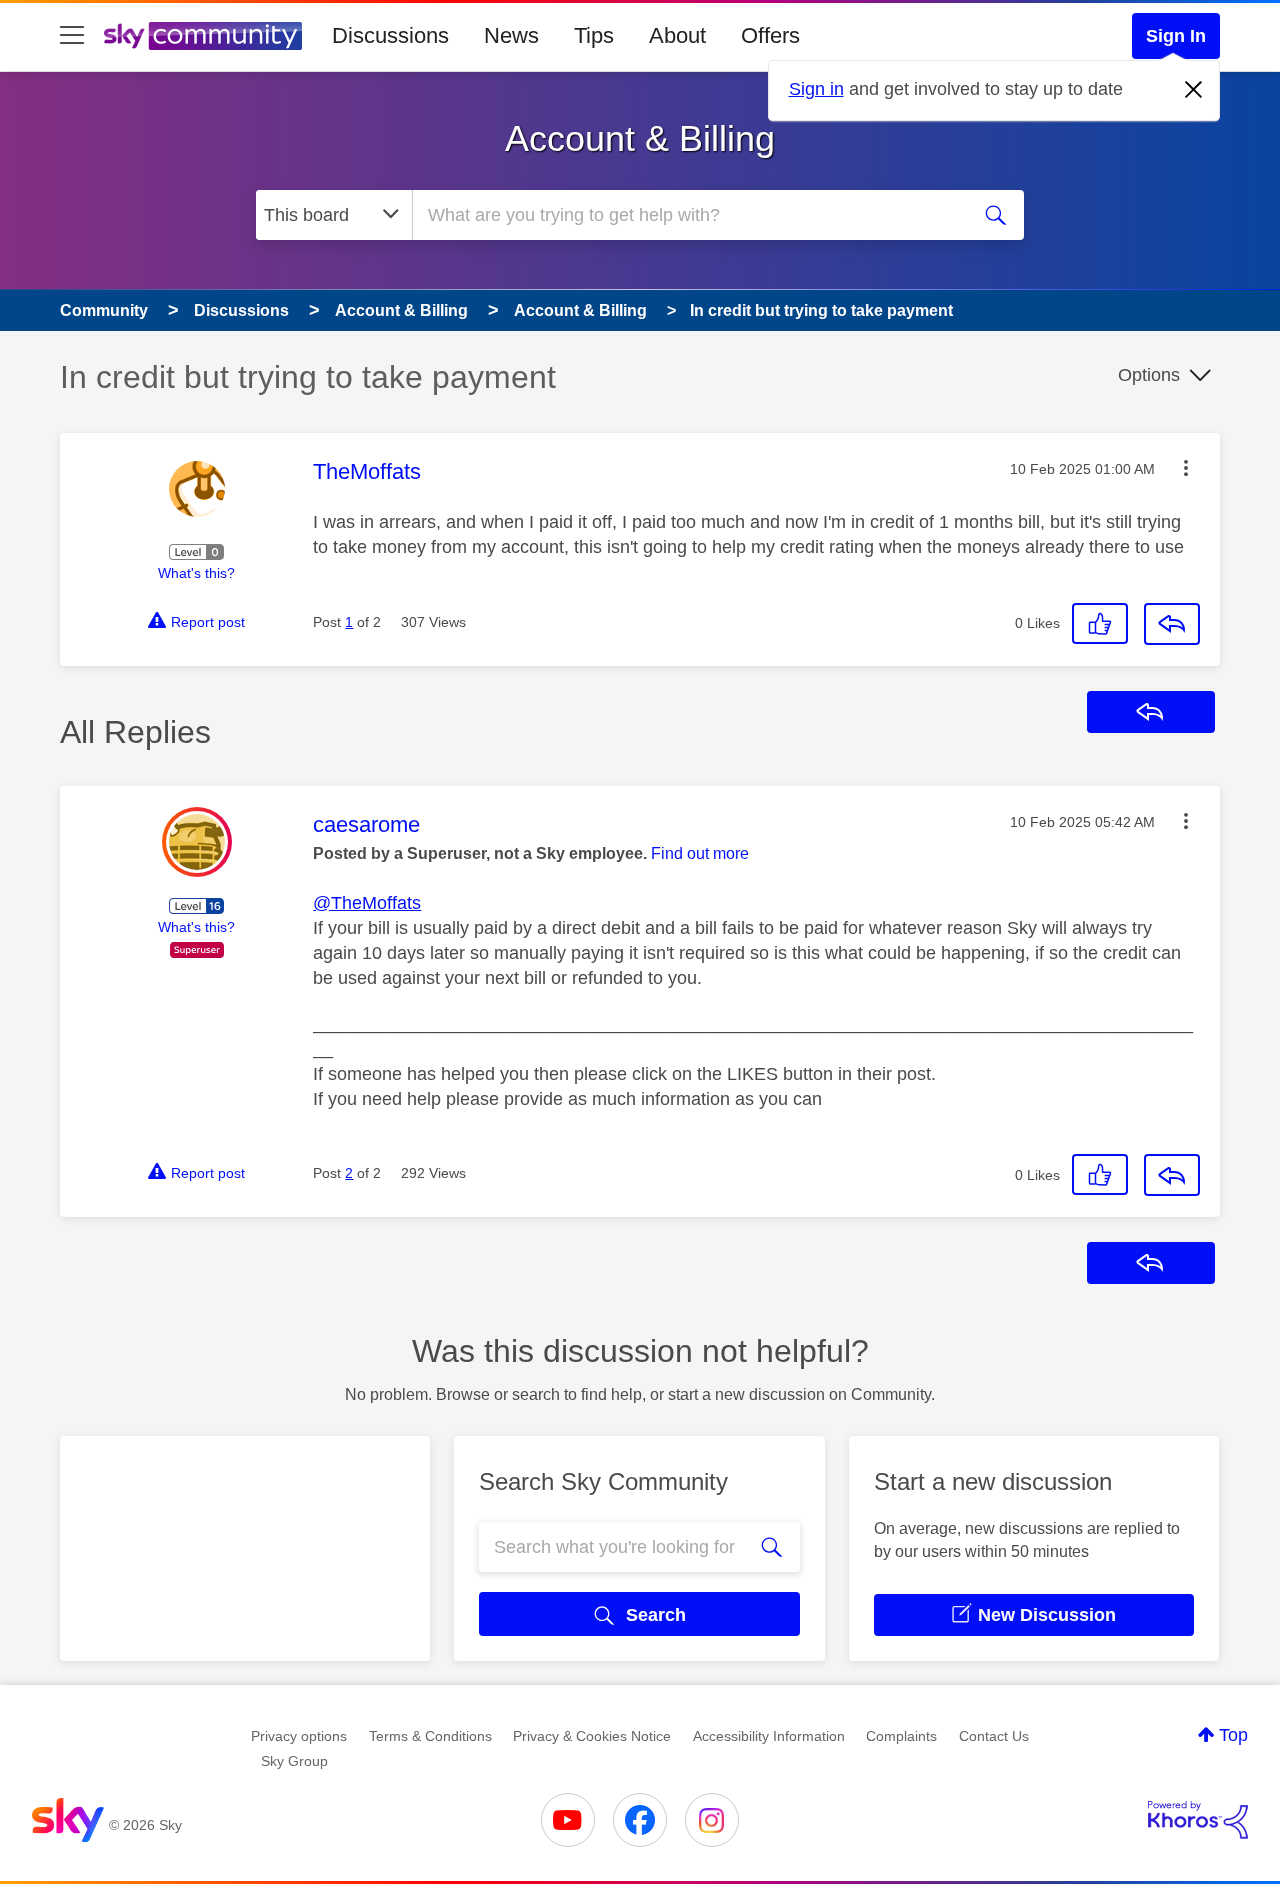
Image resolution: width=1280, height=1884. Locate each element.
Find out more (700, 853)
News (511, 35)
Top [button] (1233, 1735)
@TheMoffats (367, 903)
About (677, 35)
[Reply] (1172, 624)
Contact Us (994, 1736)
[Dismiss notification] (1194, 90)
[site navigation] (72, 36)
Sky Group (294, 1761)
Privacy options (299, 1736)
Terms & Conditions (430, 1736)
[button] (1186, 468)
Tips (594, 35)
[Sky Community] (203, 36)
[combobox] (688, 215)
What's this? (196, 573)
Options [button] (1149, 375)
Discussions (390, 35)
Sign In (1176, 36)
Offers (770, 35)
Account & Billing (640, 138)
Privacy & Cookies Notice (592, 1736)
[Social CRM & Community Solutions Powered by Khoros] (1198, 1820)
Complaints (901, 1736)
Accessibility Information (769, 1736)
